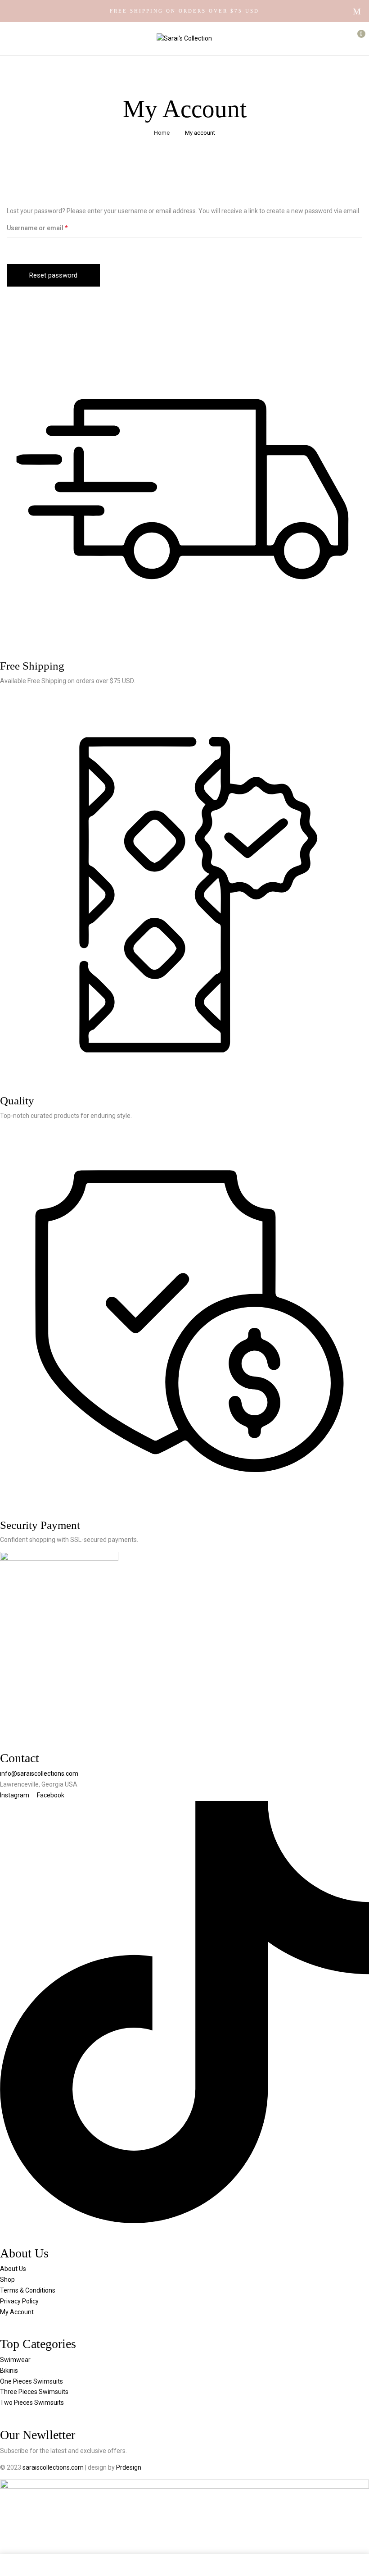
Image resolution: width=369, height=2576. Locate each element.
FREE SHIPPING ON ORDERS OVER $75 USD (184, 11)
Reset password (53, 275)
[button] (354, 38)
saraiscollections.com (54, 2467)
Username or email (51, 228)
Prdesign (129, 2467)
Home (162, 133)
